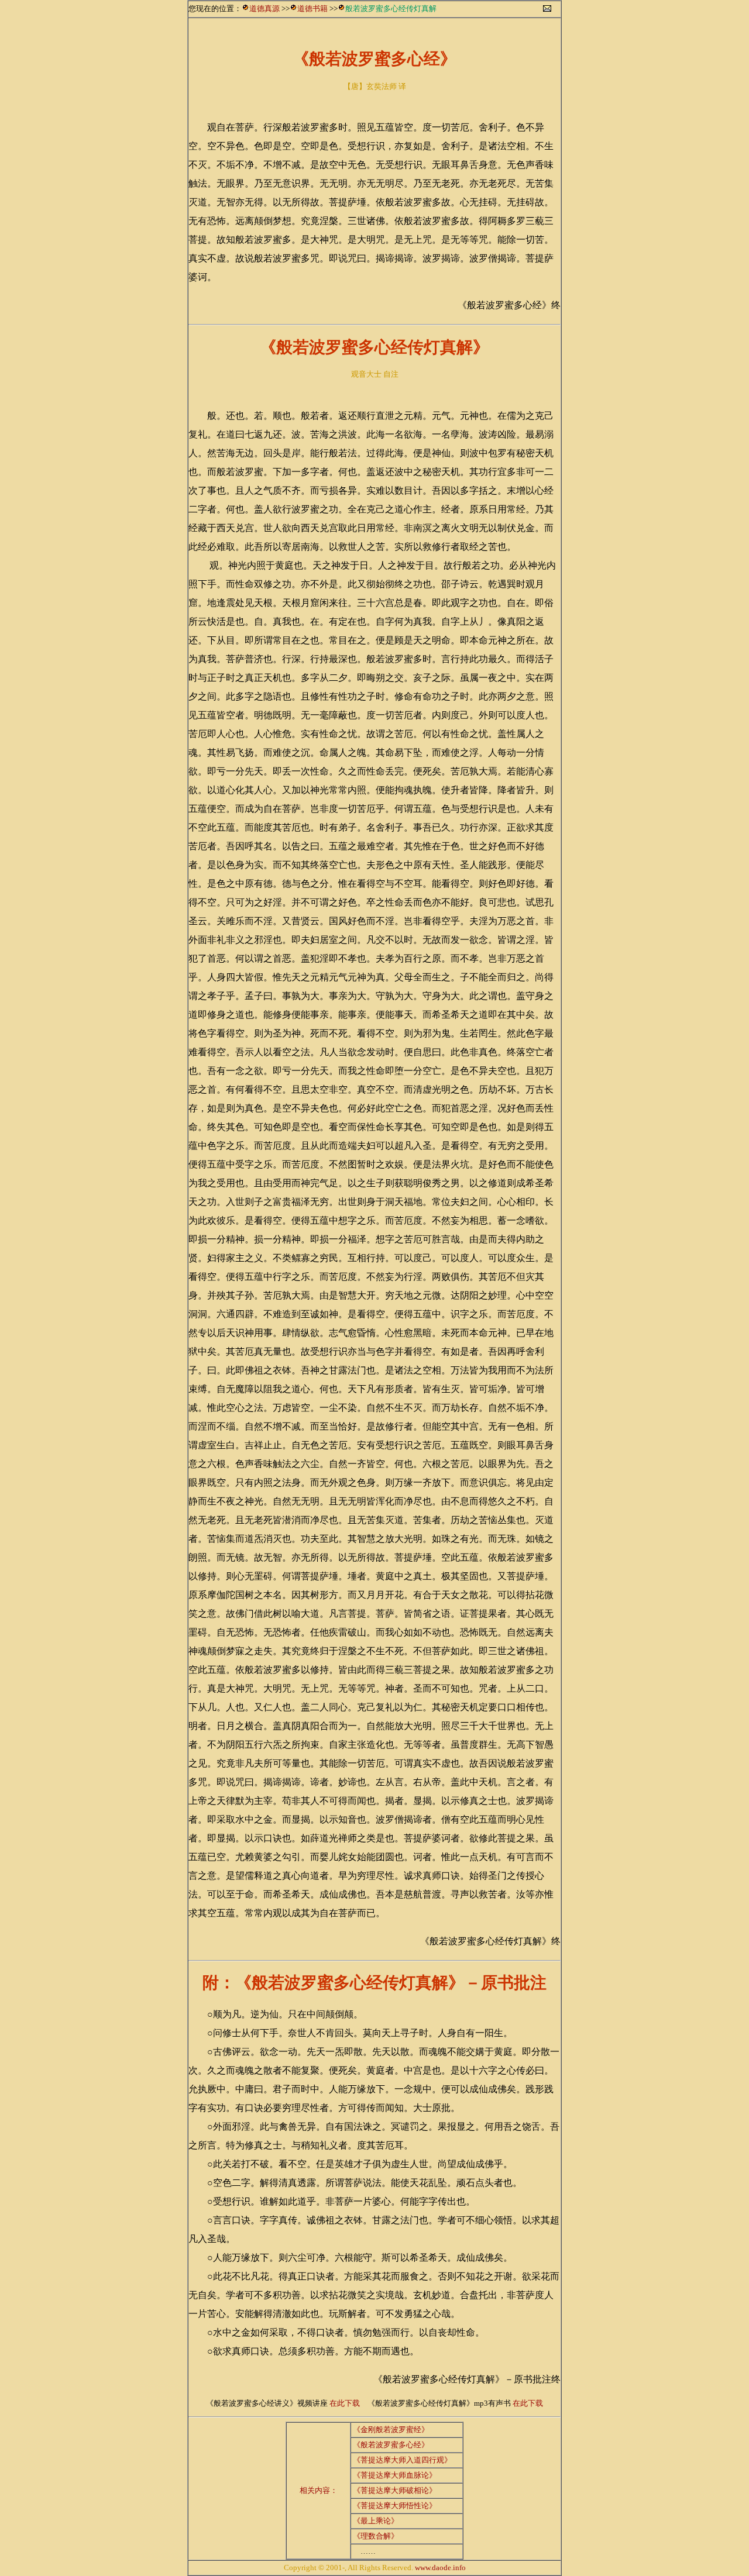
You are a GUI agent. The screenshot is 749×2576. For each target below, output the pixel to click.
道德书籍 (312, 8)
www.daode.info (440, 2568)
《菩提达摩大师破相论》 (395, 2490)
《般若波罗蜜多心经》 (391, 2445)
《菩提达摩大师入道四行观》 (402, 2460)
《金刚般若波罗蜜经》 (391, 2429)
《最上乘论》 (376, 2521)
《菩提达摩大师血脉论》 (395, 2475)
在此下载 (345, 2403)
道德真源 (264, 8)
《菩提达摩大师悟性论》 (395, 2506)
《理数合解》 (376, 2536)
